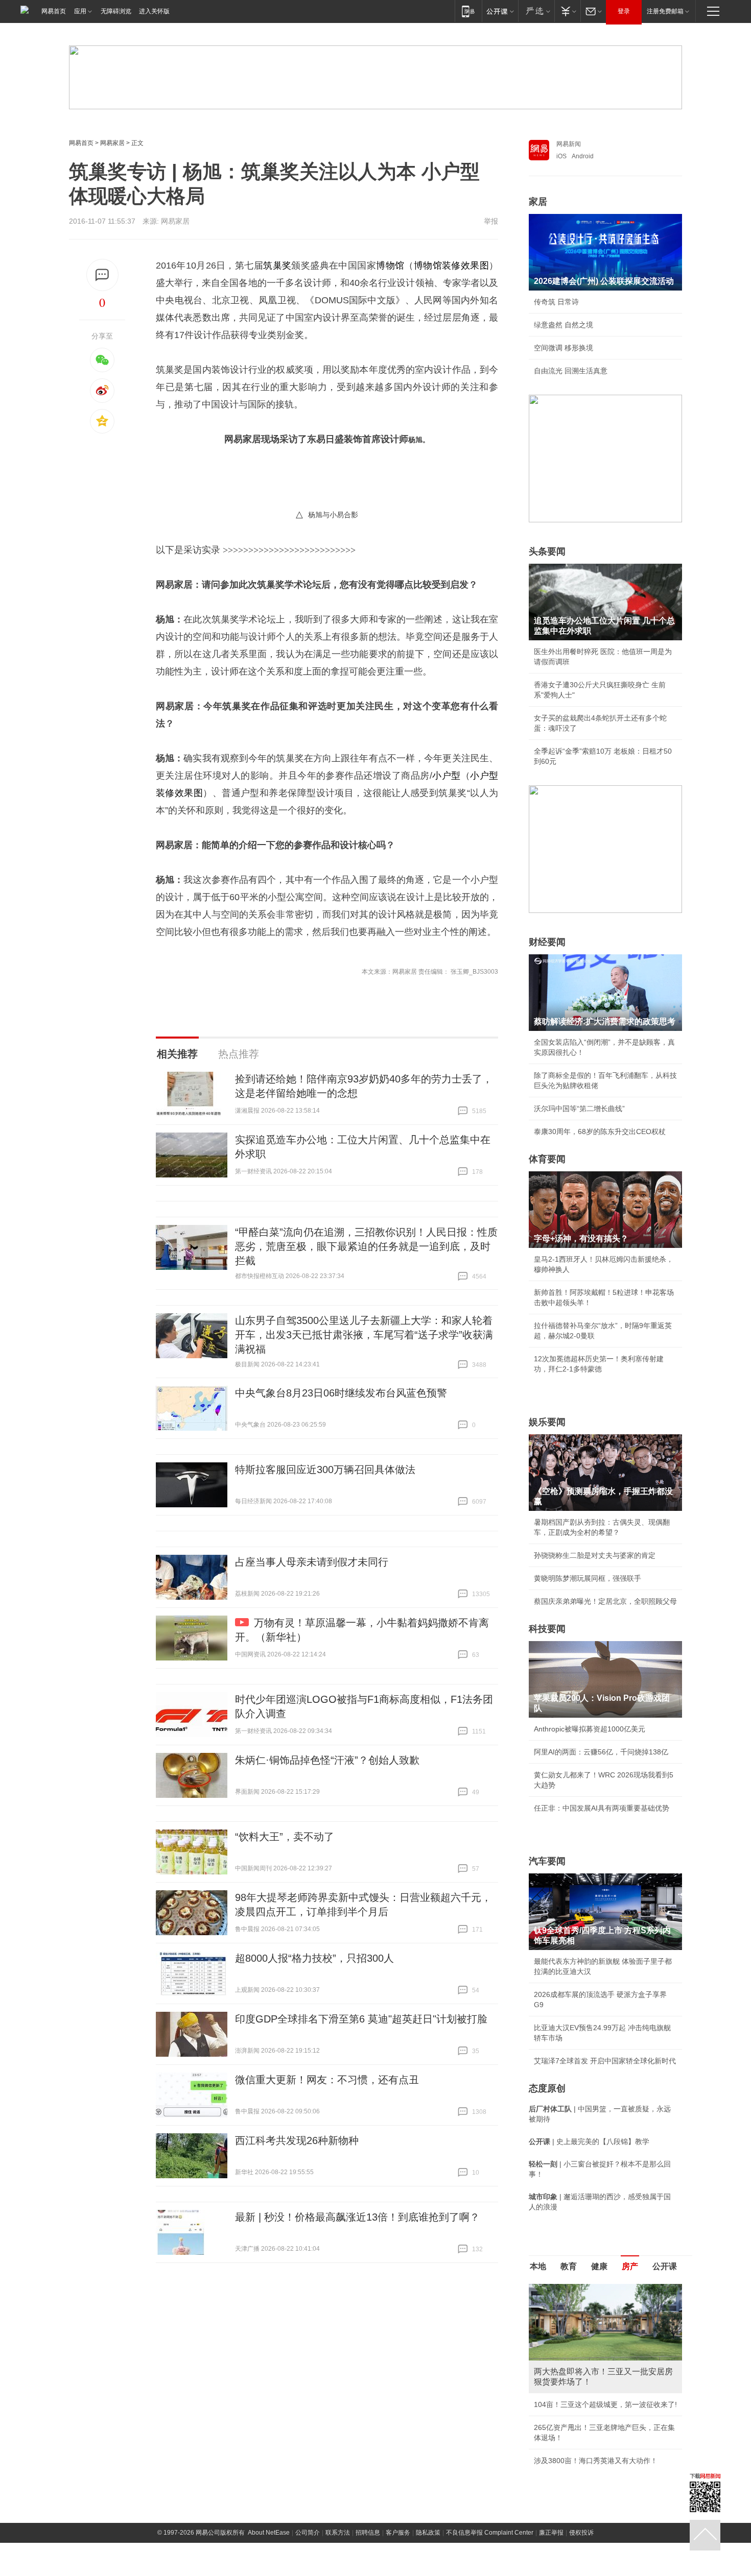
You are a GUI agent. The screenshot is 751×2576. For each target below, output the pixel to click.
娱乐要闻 (547, 1422)
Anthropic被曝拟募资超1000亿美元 (590, 1729)
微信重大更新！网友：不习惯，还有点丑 (327, 2080)
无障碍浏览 (116, 11)
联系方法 (338, 2533)
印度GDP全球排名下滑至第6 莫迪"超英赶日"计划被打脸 (361, 2019)
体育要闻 (547, 1159)
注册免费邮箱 (665, 11)
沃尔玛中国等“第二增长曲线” (579, 1109)
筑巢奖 (277, 266)
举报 (491, 221)
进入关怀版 (154, 11)
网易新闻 (569, 144)
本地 (538, 2266)
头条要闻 (547, 551)
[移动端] (468, 11)
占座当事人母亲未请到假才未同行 (312, 1562)
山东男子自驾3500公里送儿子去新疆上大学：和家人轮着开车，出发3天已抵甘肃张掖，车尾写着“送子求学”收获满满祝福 (364, 1335)
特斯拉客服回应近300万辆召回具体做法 (325, 1470)
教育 (569, 2266)
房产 (630, 2266)
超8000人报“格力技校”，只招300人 (314, 1958)
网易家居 (112, 143)
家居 (538, 202)
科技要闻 (547, 1629)
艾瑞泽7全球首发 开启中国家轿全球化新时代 (605, 2061)
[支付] (567, 11)
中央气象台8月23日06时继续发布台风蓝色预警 (341, 1393)
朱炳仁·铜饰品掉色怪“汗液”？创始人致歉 (327, 1760)
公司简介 (308, 2533)
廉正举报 (551, 2533)
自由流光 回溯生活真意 (571, 371)
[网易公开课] (500, 11)
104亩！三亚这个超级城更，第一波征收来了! (605, 2404)
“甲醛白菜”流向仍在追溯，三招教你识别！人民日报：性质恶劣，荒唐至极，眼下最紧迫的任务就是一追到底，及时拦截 (366, 1246)
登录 (624, 11)
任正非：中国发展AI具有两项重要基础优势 (602, 1808)
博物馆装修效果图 (451, 266)
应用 (80, 11)
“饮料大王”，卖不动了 (285, 1837)
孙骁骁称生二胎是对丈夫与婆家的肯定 (595, 1555)
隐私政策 (428, 2533)
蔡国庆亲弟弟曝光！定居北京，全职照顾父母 (605, 1601)
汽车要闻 (547, 1861)
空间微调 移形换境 (564, 348)
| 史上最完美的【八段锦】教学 (589, 2141)
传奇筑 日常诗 (556, 302)
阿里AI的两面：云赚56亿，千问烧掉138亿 (601, 1752)
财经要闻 (547, 942)
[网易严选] (536, 11)
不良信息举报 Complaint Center (490, 2533)
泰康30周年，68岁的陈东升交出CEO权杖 (600, 1131)
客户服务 (398, 2533)
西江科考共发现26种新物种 (297, 2140)
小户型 (447, 776)
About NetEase (269, 2533)
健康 (599, 2266)
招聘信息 (368, 2533)
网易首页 (54, 11)
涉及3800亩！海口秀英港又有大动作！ (596, 2461)
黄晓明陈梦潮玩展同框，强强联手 (588, 1578)
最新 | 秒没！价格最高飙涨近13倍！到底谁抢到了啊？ (357, 2217)
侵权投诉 (581, 2533)
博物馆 (390, 266)
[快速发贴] (102, 275)
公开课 (665, 2266)
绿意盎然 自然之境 (564, 325)
